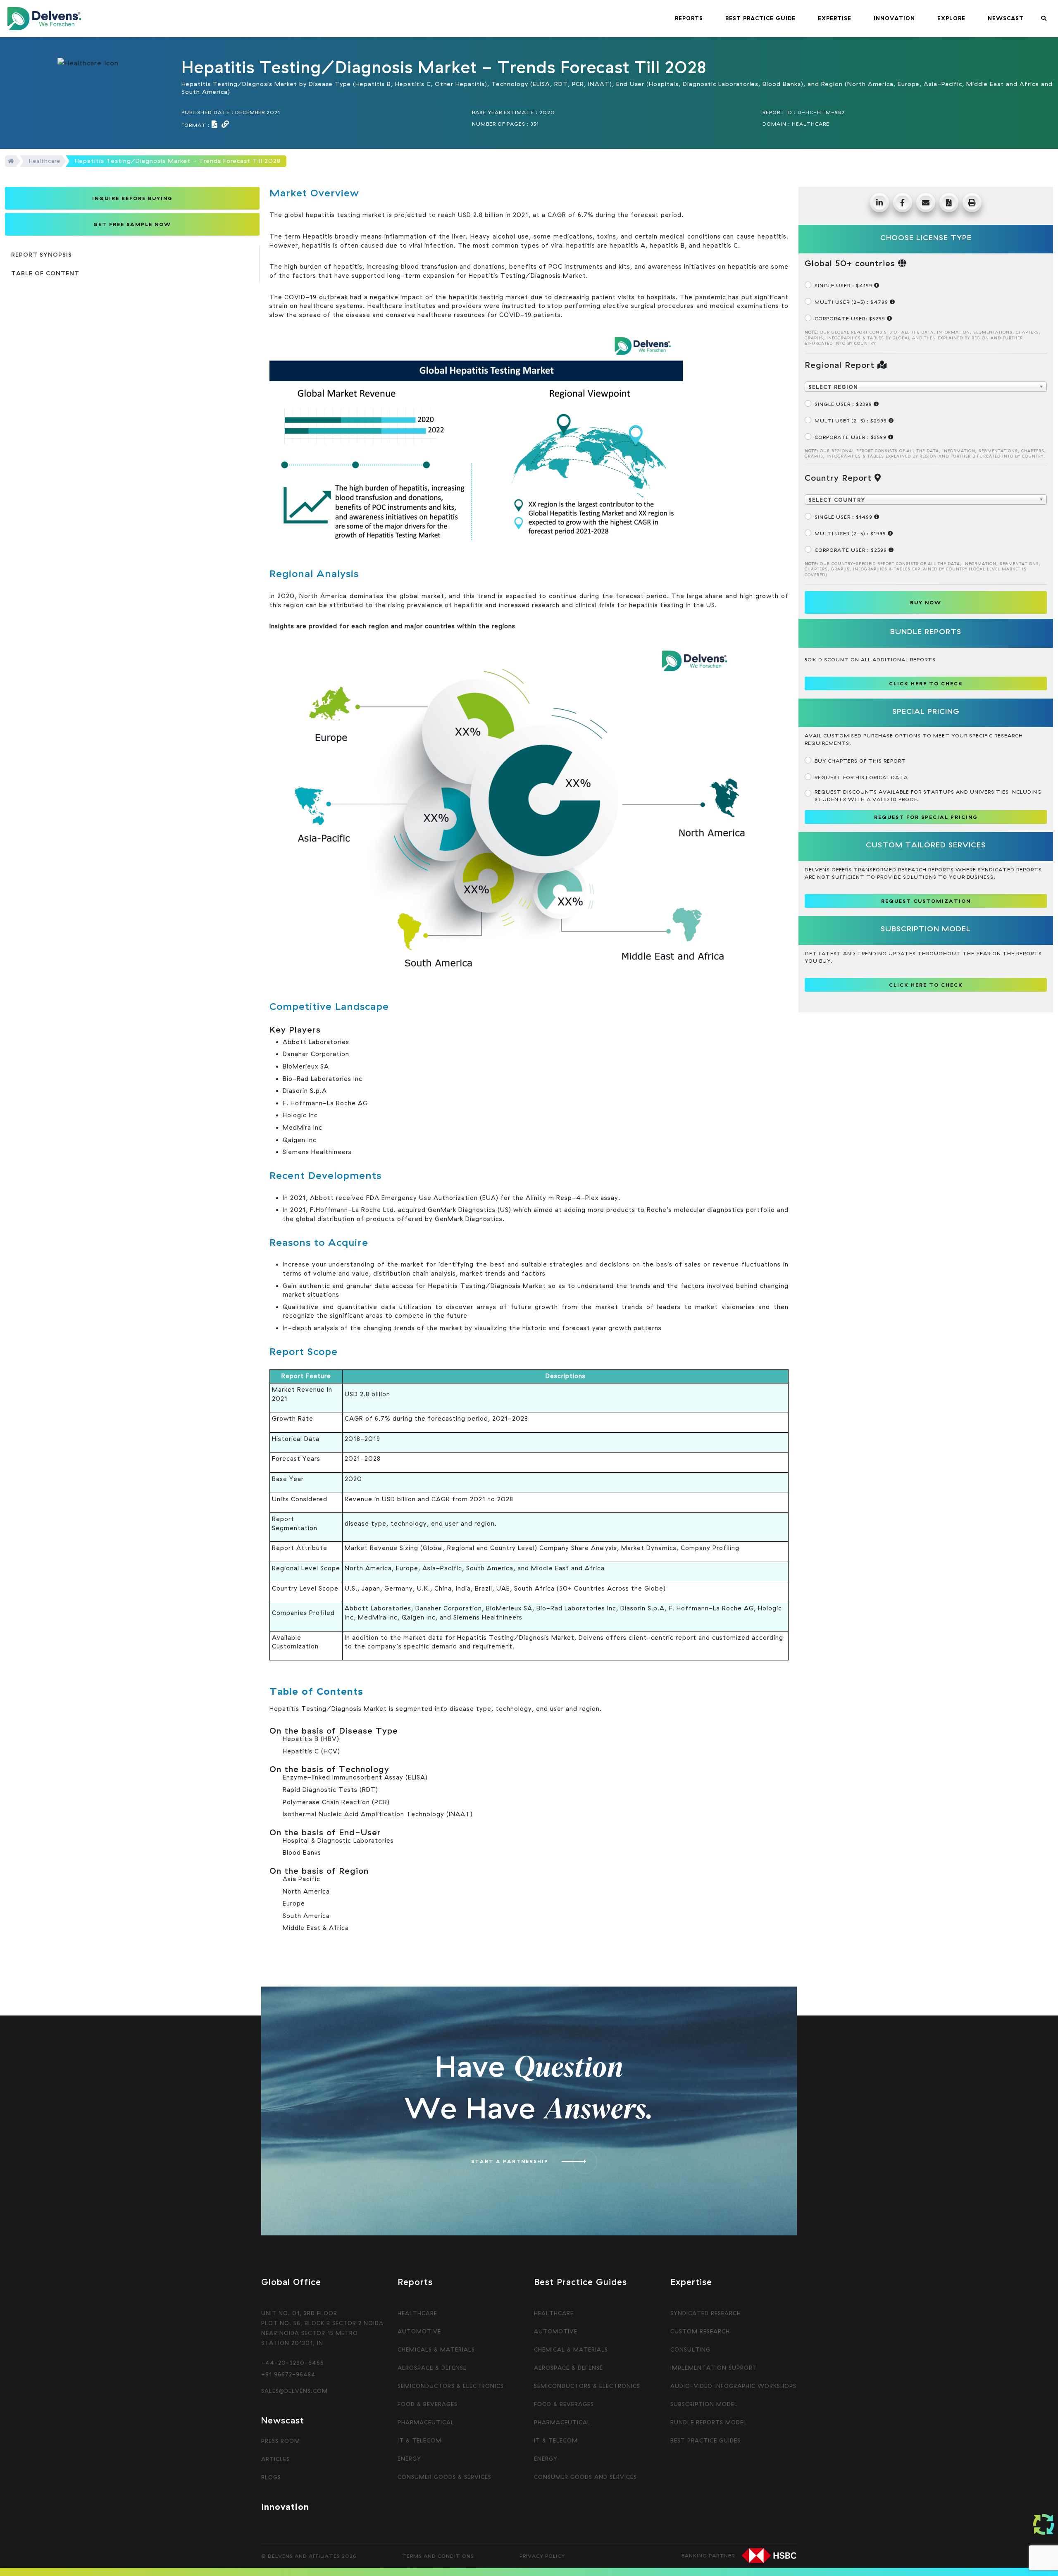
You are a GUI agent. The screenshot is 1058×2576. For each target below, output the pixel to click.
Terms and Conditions (438, 2556)
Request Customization (926, 901)
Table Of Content (45, 273)
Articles (275, 2459)
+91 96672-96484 (288, 2374)
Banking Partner (708, 2555)
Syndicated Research (706, 2313)
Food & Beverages (428, 2404)
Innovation (285, 2507)
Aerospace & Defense (432, 2368)
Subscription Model (704, 2404)
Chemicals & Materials (436, 2349)
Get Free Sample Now (132, 224)
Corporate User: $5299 (851, 318)
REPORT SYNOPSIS (42, 255)
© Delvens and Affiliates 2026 (309, 2556)
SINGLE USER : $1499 (844, 517)
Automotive (419, 2331)
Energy (409, 2459)
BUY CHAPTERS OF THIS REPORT (860, 761)
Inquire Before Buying (132, 198)
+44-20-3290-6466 (293, 2363)
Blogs (271, 2477)
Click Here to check (926, 683)
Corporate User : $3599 (851, 437)
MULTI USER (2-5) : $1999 (851, 533)
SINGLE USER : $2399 (844, 404)
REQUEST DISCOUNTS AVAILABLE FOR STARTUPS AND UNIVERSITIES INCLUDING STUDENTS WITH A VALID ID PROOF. (928, 795)
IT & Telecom (419, 2440)
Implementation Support (714, 2368)
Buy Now (926, 602)
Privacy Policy (542, 2556)
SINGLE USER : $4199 (844, 285)
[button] (689, 19)
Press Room (281, 2441)
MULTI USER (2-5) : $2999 (852, 421)
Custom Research (700, 2331)
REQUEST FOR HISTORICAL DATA (861, 777)
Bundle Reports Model (709, 2422)
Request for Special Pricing (926, 817)
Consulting (690, 2349)
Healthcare (45, 161)
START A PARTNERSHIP (510, 2161)
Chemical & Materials (571, 2349)
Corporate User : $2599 (852, 550)
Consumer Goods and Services (585, 2477)
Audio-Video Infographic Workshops (733, 2386)
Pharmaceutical (426, 2422)
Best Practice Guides (705, 2440)
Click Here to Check (926, 985)
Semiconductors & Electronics (451, 2386)
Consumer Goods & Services (444, 2477)
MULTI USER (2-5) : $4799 (852, 302)
